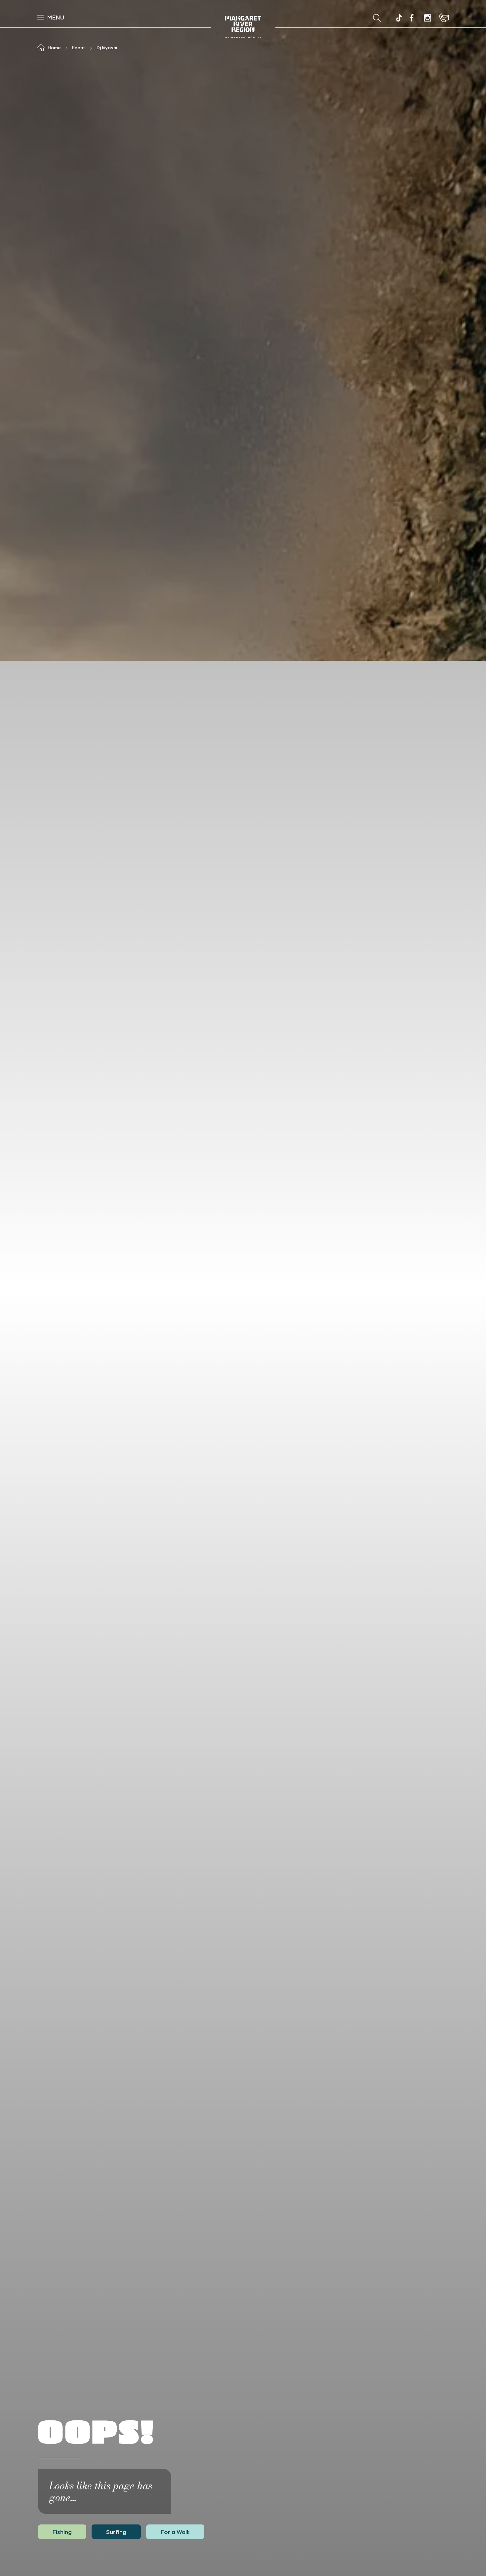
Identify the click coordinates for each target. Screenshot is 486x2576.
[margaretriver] (427, 18)
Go (286, 18)
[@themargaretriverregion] (398, 19)
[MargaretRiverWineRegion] (412, 18)
